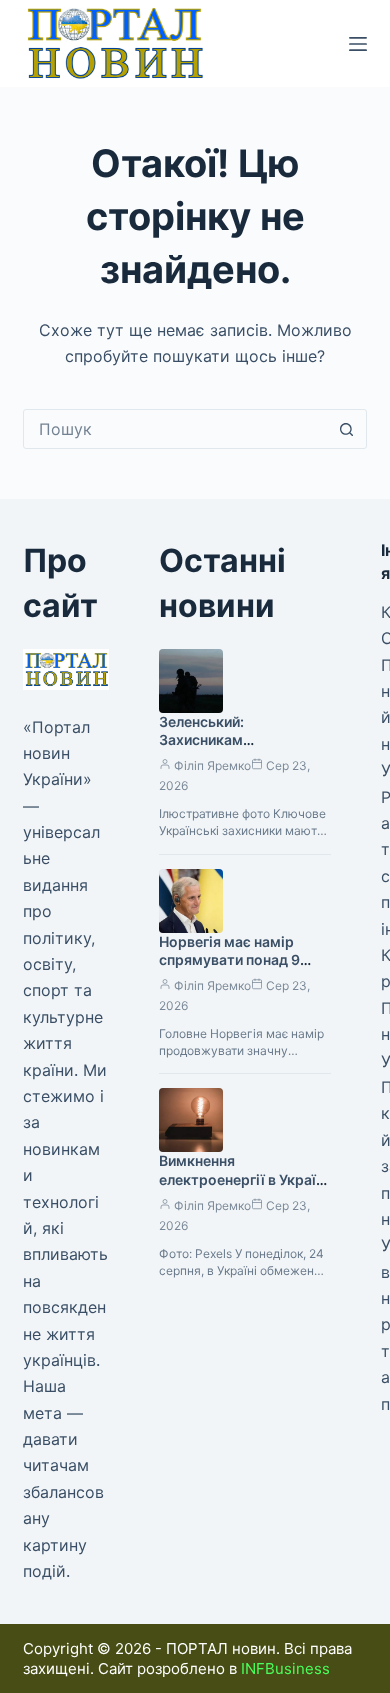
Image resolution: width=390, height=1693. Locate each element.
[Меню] (358, 44)
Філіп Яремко (212, 765)
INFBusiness (285, 1668)
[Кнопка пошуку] (347, 429)
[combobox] (175, 429)
